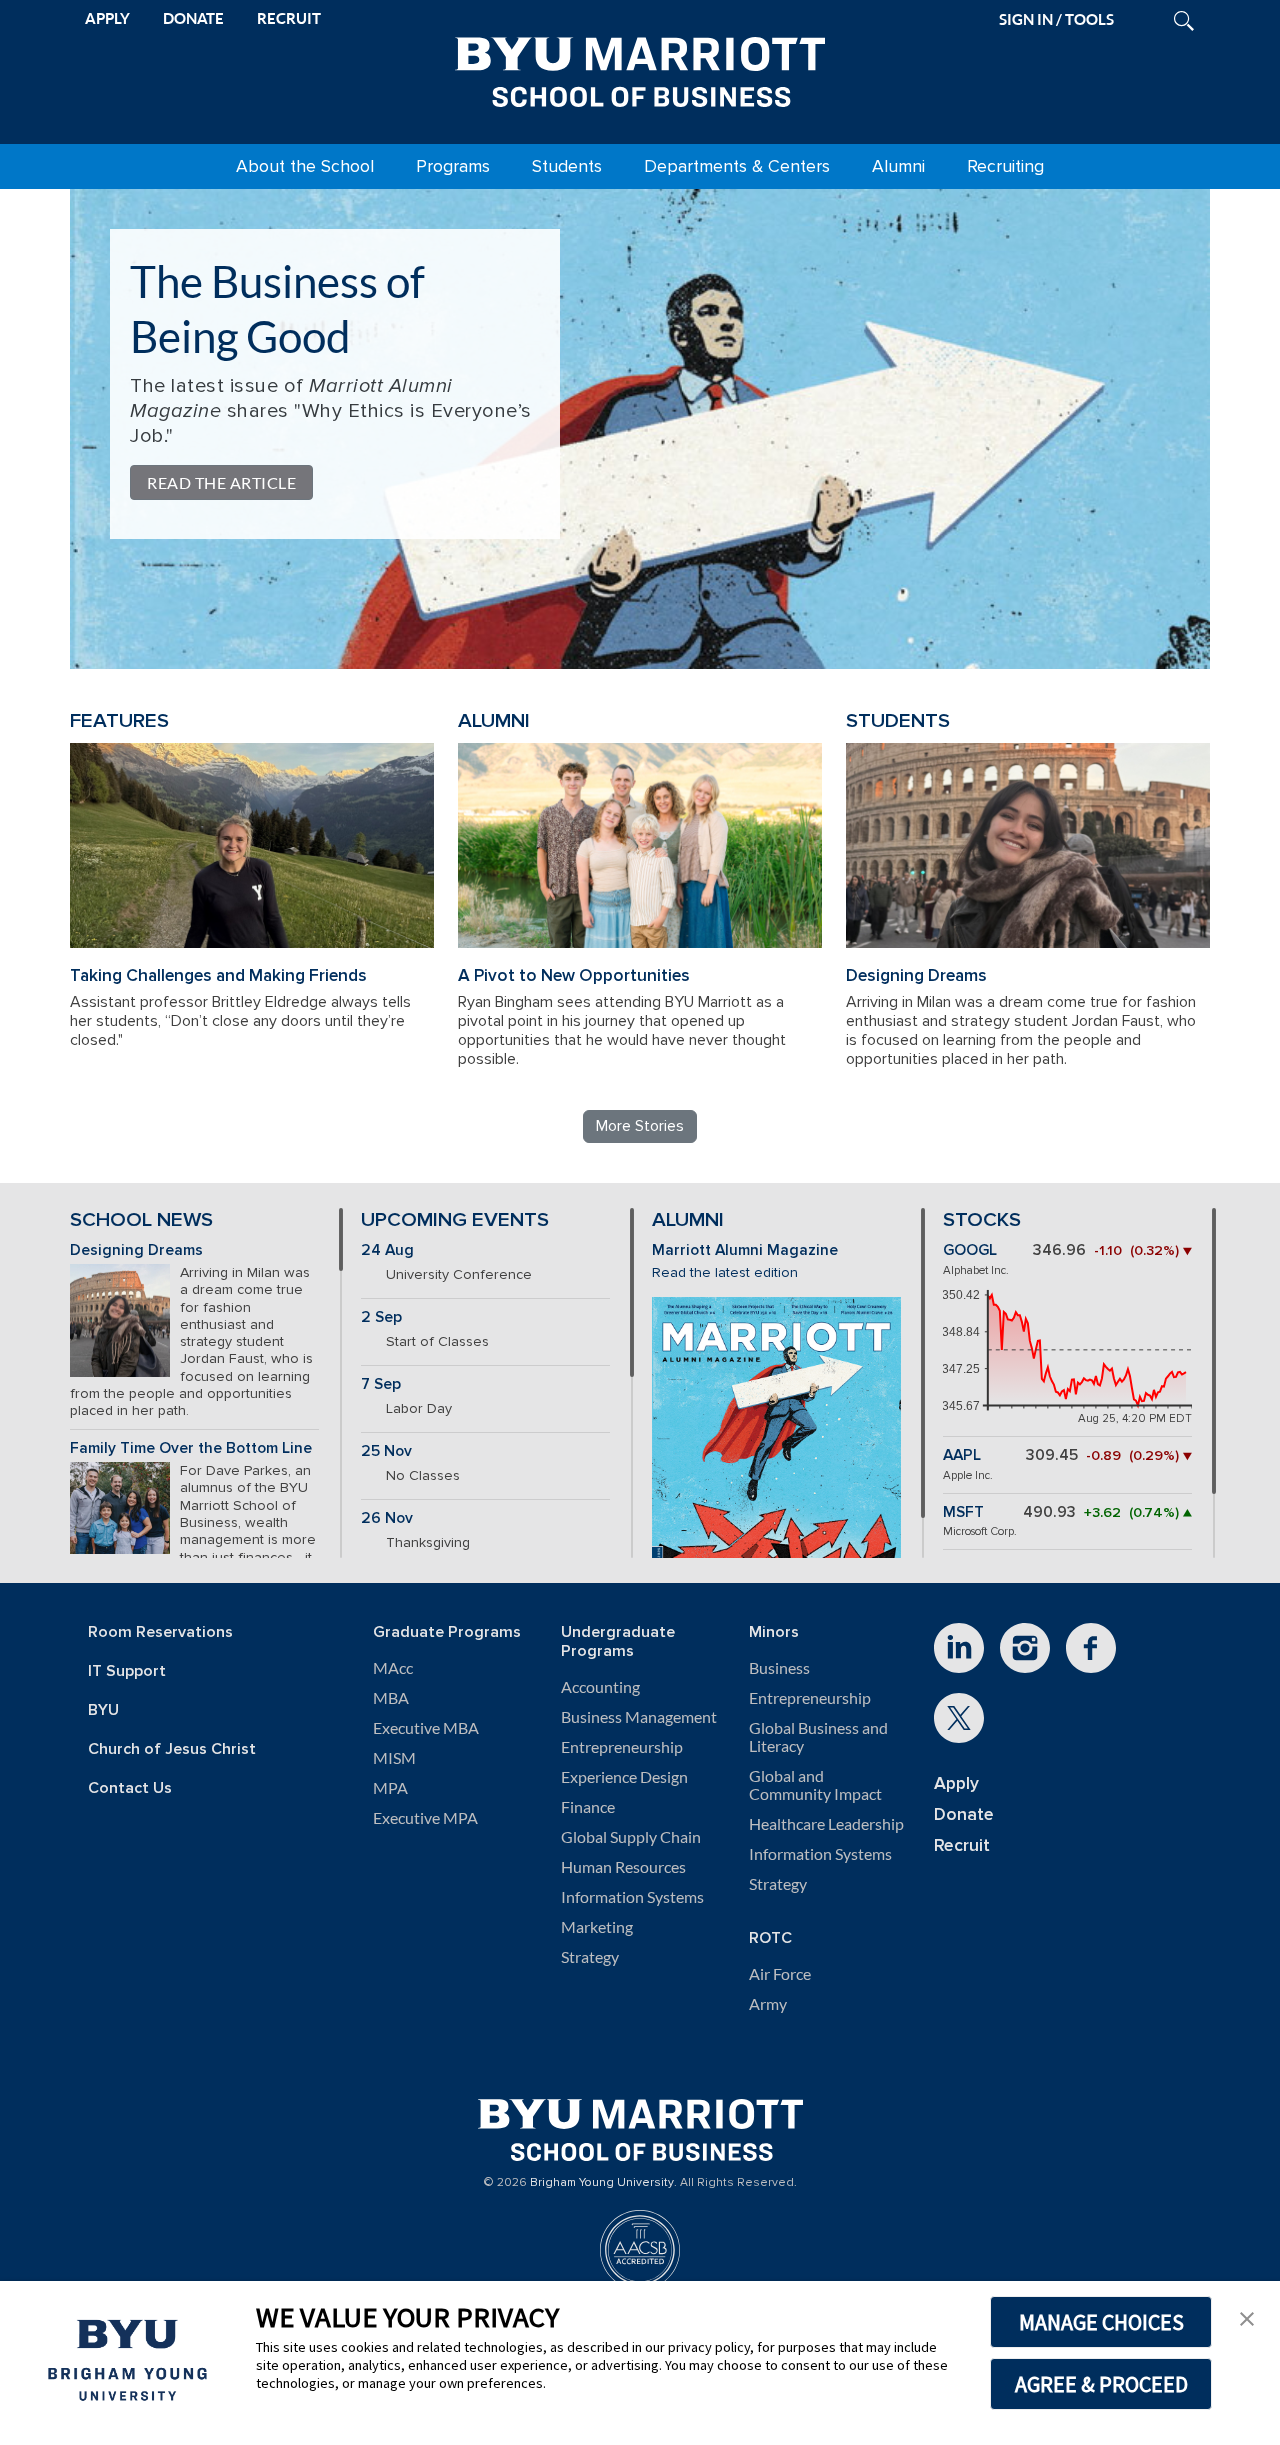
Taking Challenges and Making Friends (218, 975)
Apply (956, 1783)
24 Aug (387, 1250)
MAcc (393, 1668)
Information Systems (632, 1897)
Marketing (597, 1927)
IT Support (127, 1671)
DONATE (193, 18)
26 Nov (387, 1518)
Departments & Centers (737, 166)
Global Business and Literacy (818, 1737)
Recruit (962, 1845)
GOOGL (970, 1250)
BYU (103, 1710)
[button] (1247, 2317)
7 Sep (381, 1384)
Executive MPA (425, 1818)
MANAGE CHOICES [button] (1101, 2322)
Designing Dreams (916, 975)
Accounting (600, 1687)
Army (768, 2004)
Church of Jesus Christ (172, 1749)
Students (567, 166)
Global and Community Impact (815, 1785)
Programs (453, 166)
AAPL (962, 1455)
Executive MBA (426, 1728)
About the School (305, 166)
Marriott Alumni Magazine (745, 1250)
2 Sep (381, 1317)
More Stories (640, 1126)
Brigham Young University (602, 2183)
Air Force (780, 1974)
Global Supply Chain (631, 1837)
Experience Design (624, 1777)
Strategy (590, 1957)
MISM (394, 1758)
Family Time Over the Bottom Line (191, 1448)
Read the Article (221, 482)
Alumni (898, 166)
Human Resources (623, 1867)
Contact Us (130, 1788)
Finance (588, 1807)
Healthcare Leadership (826, 1824)
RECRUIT (289, 18)
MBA (391, 1698)
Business (779, 1668)
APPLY (107, 18)
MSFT (963, 1512)
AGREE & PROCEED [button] (1101, 2384)
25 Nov (386, 1451)
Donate (964, 1814)
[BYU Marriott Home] (640, 68)
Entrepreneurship (622, 1747)
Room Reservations (160, 1632)
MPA (390, 1788)
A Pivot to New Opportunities (574, 975)
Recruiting (1005, 166)
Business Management (639, 1717)
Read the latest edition (725, 1272)
